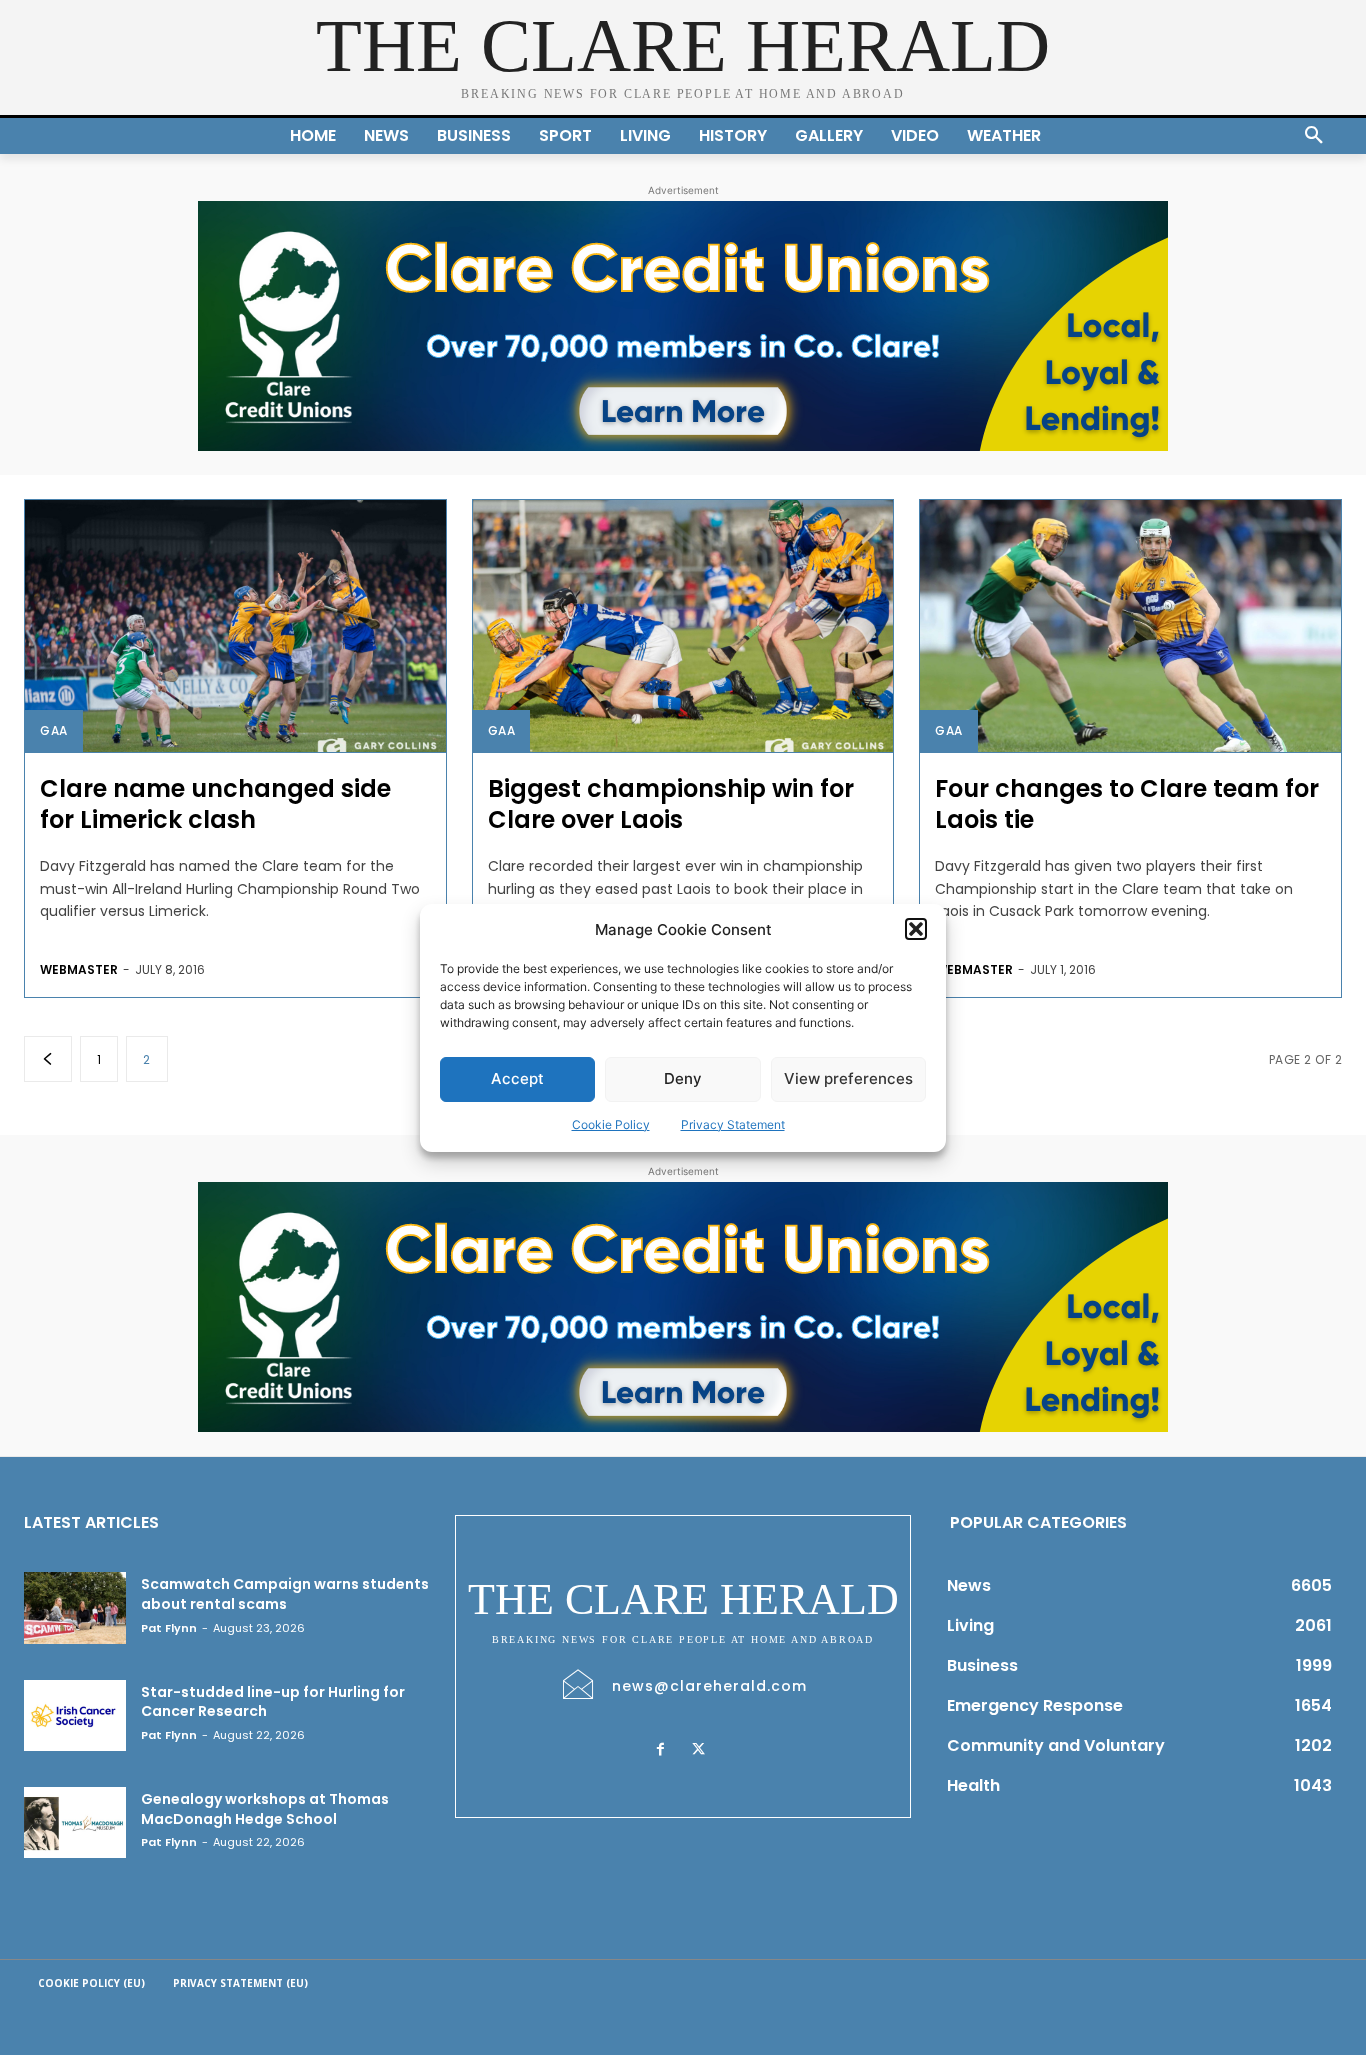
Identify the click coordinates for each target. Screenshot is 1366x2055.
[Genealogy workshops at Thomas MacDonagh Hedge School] (75, 1822)
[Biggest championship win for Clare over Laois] (683, 626)
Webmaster (79, 969)
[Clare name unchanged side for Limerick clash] (235, 626)
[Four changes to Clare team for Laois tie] (1130, 626)
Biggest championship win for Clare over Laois (671, 804)
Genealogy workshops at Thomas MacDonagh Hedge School (265, 1809)
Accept (517, 1078)
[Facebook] (661, 1750)
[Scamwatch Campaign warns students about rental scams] (75, 1607)
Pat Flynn (169, 1628)
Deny (683, 1078)
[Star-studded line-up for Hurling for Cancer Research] (75, 1715)
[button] (916, 929)
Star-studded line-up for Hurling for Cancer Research (273, 1702)
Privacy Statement (733, 1124)
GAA (54, 730)
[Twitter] (699, 1750)
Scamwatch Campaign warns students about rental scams (285, 1594)
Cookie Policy (611, 1124)
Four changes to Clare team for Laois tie (1127, 804)
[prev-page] (48, 1059)
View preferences (848, 1078)
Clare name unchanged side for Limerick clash (215, 804)
